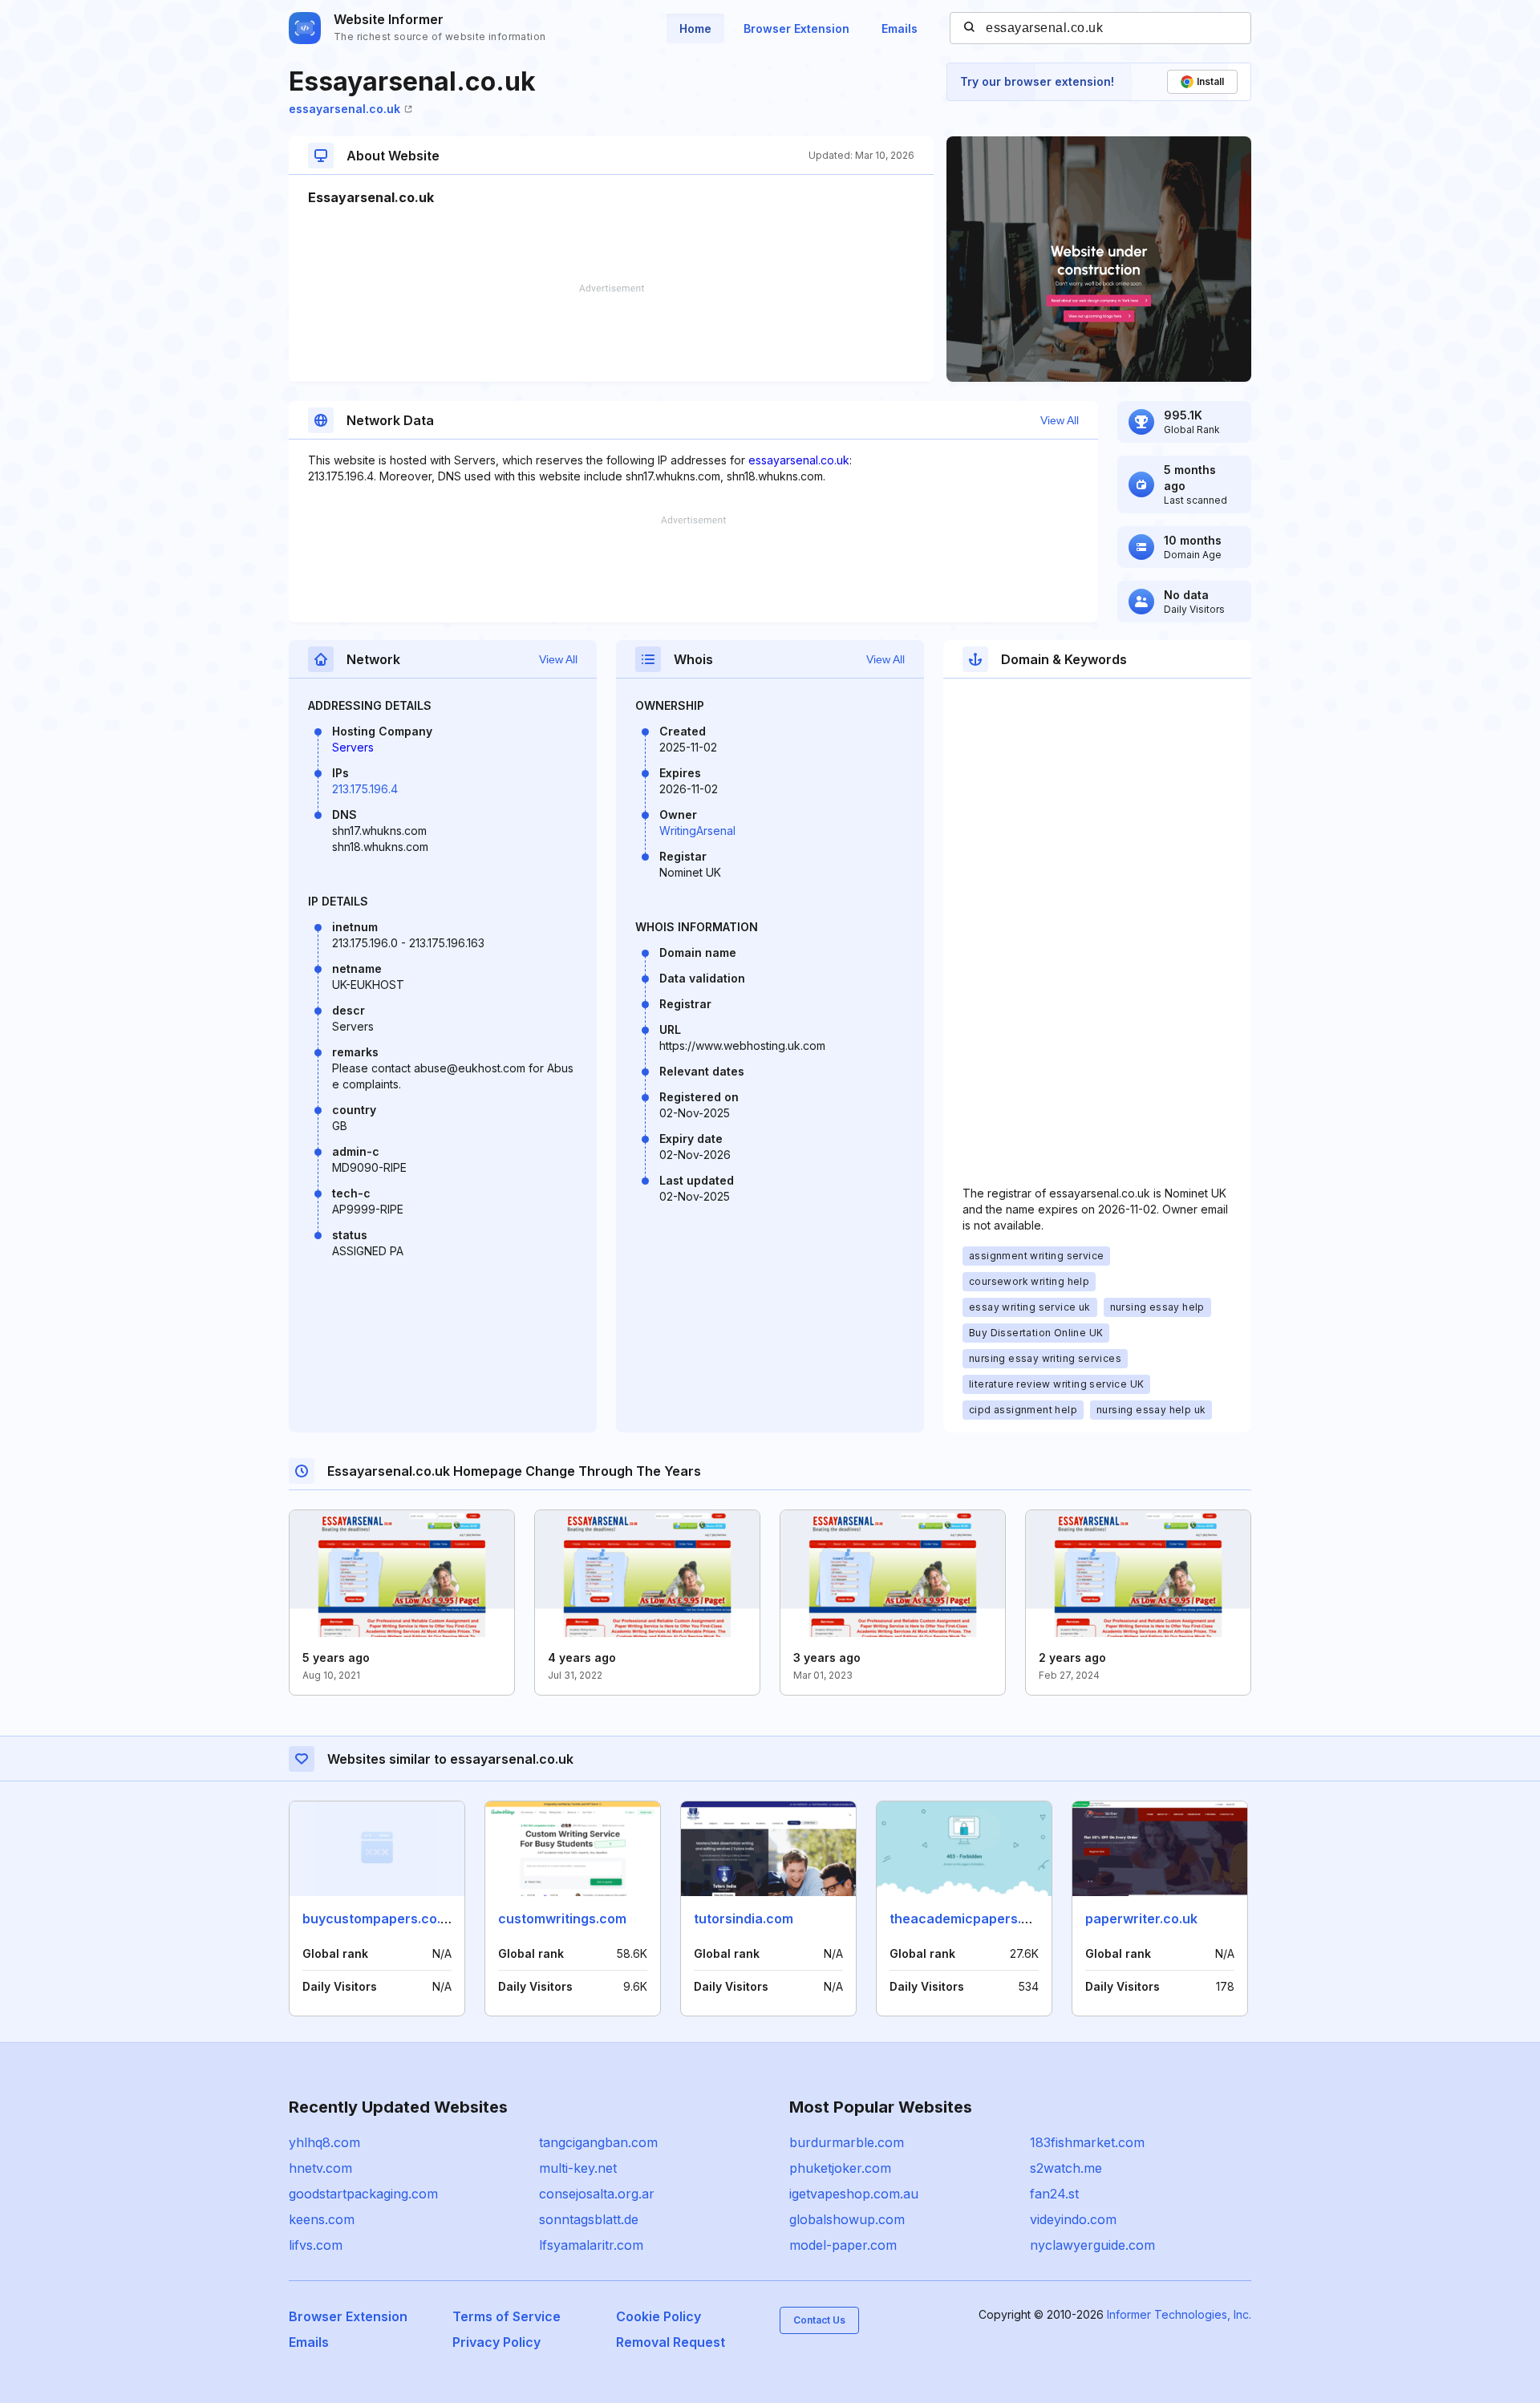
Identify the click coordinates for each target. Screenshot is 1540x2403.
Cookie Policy (659, 2316)
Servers (353, 747)
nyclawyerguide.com (1092, 2245)
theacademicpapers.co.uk (973, 1919)
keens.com (322, 2219)
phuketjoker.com (840, 2168)
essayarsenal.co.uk (344, 109)
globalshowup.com (847, 2219)
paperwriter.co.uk (1141, 1919)
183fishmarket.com (1087, 2142)
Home (695, 28)
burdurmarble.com (847, 2142)
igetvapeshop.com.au (854, 2194)
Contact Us (819, 2320)
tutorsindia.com (744, 1919)
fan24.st (1054, 2194)
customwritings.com (562, 1919)
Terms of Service (507, 2316)
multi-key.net (578, 2168)
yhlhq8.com (324, 2142)
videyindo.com (1073, 2219)
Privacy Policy (496, 2342)
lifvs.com (316, 2245)
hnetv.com (320, 2168)
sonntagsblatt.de (589, 2219)
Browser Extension (796, 28)
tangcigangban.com (598, 2142)
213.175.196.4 (365, 789)
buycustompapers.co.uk (379, 1919)
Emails (900, 28)
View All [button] (1060, 420)
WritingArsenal (697, 831)
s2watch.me (1066, 2168)
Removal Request (671, 2342)
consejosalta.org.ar (597, 2194)
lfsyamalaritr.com (591, 2245)
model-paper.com (843, 2245)
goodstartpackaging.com (363, 2194)
